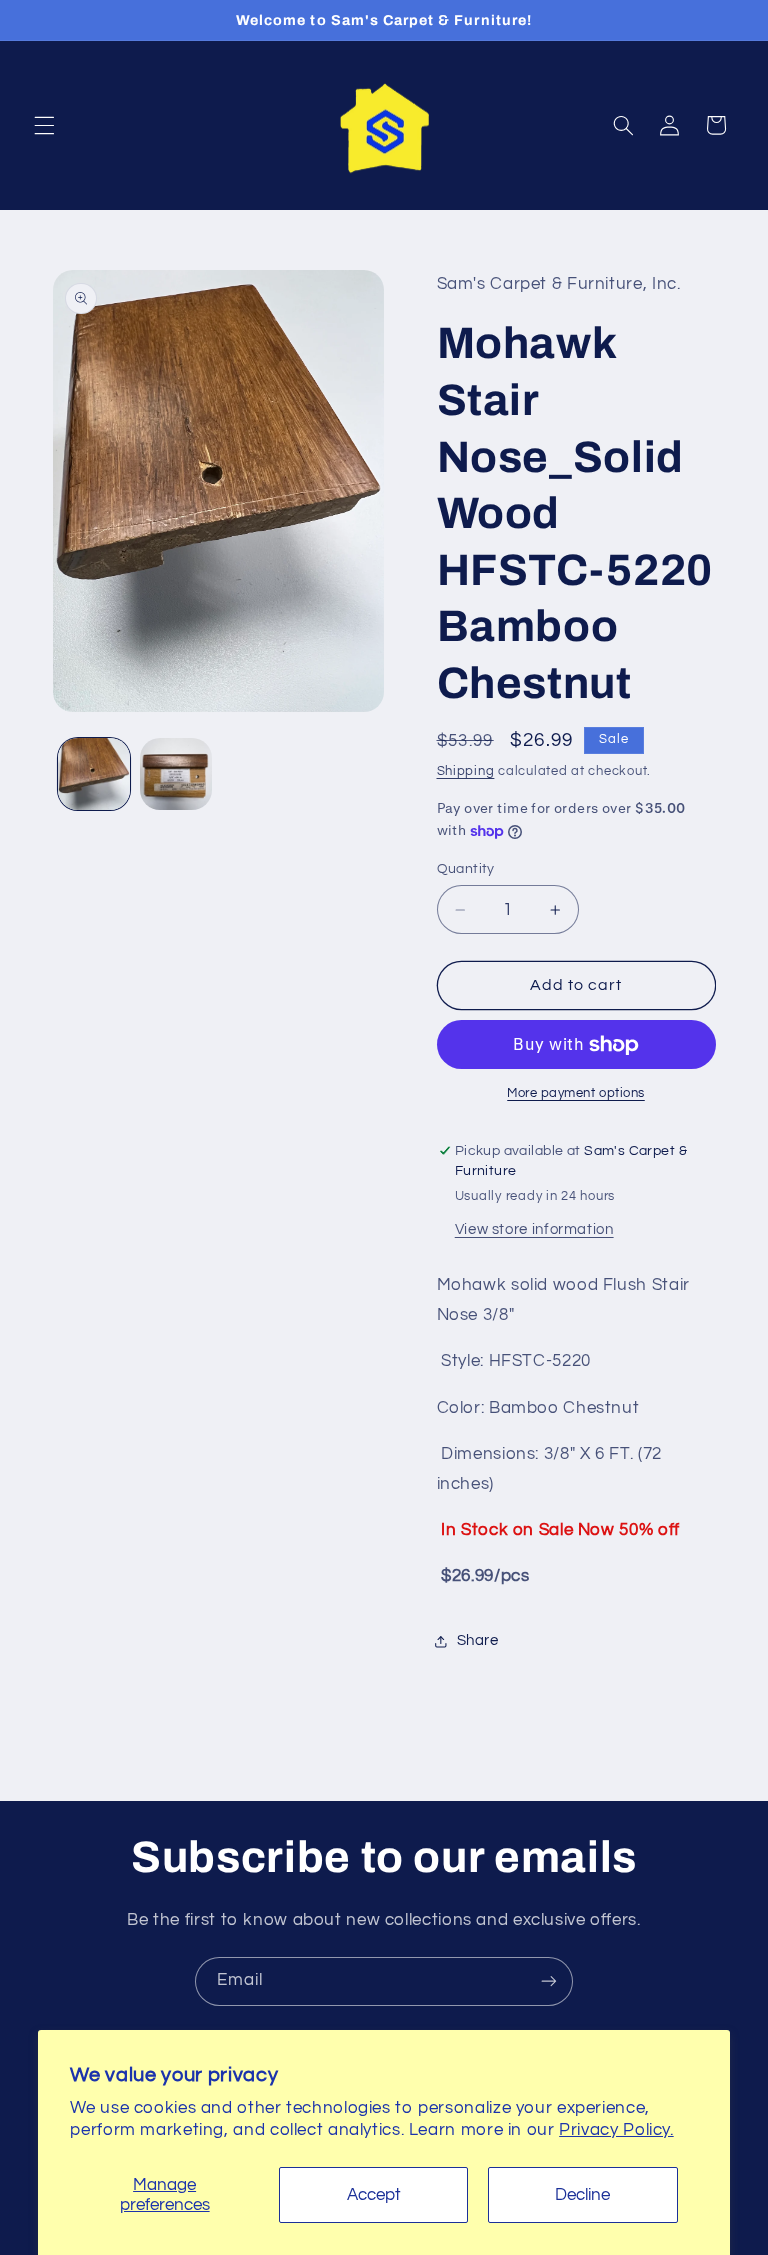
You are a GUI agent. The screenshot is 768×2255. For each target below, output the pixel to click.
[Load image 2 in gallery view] (176, 774)
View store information (534, 1229)
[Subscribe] (549, 1981)
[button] (44, 125)
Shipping (466, 771)
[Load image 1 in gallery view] (94, 774)
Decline (582, 2195)
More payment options (576, 1093)
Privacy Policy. (616, 2130)
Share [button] (478, 1640)
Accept (374, 2195)
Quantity (466, 869)
